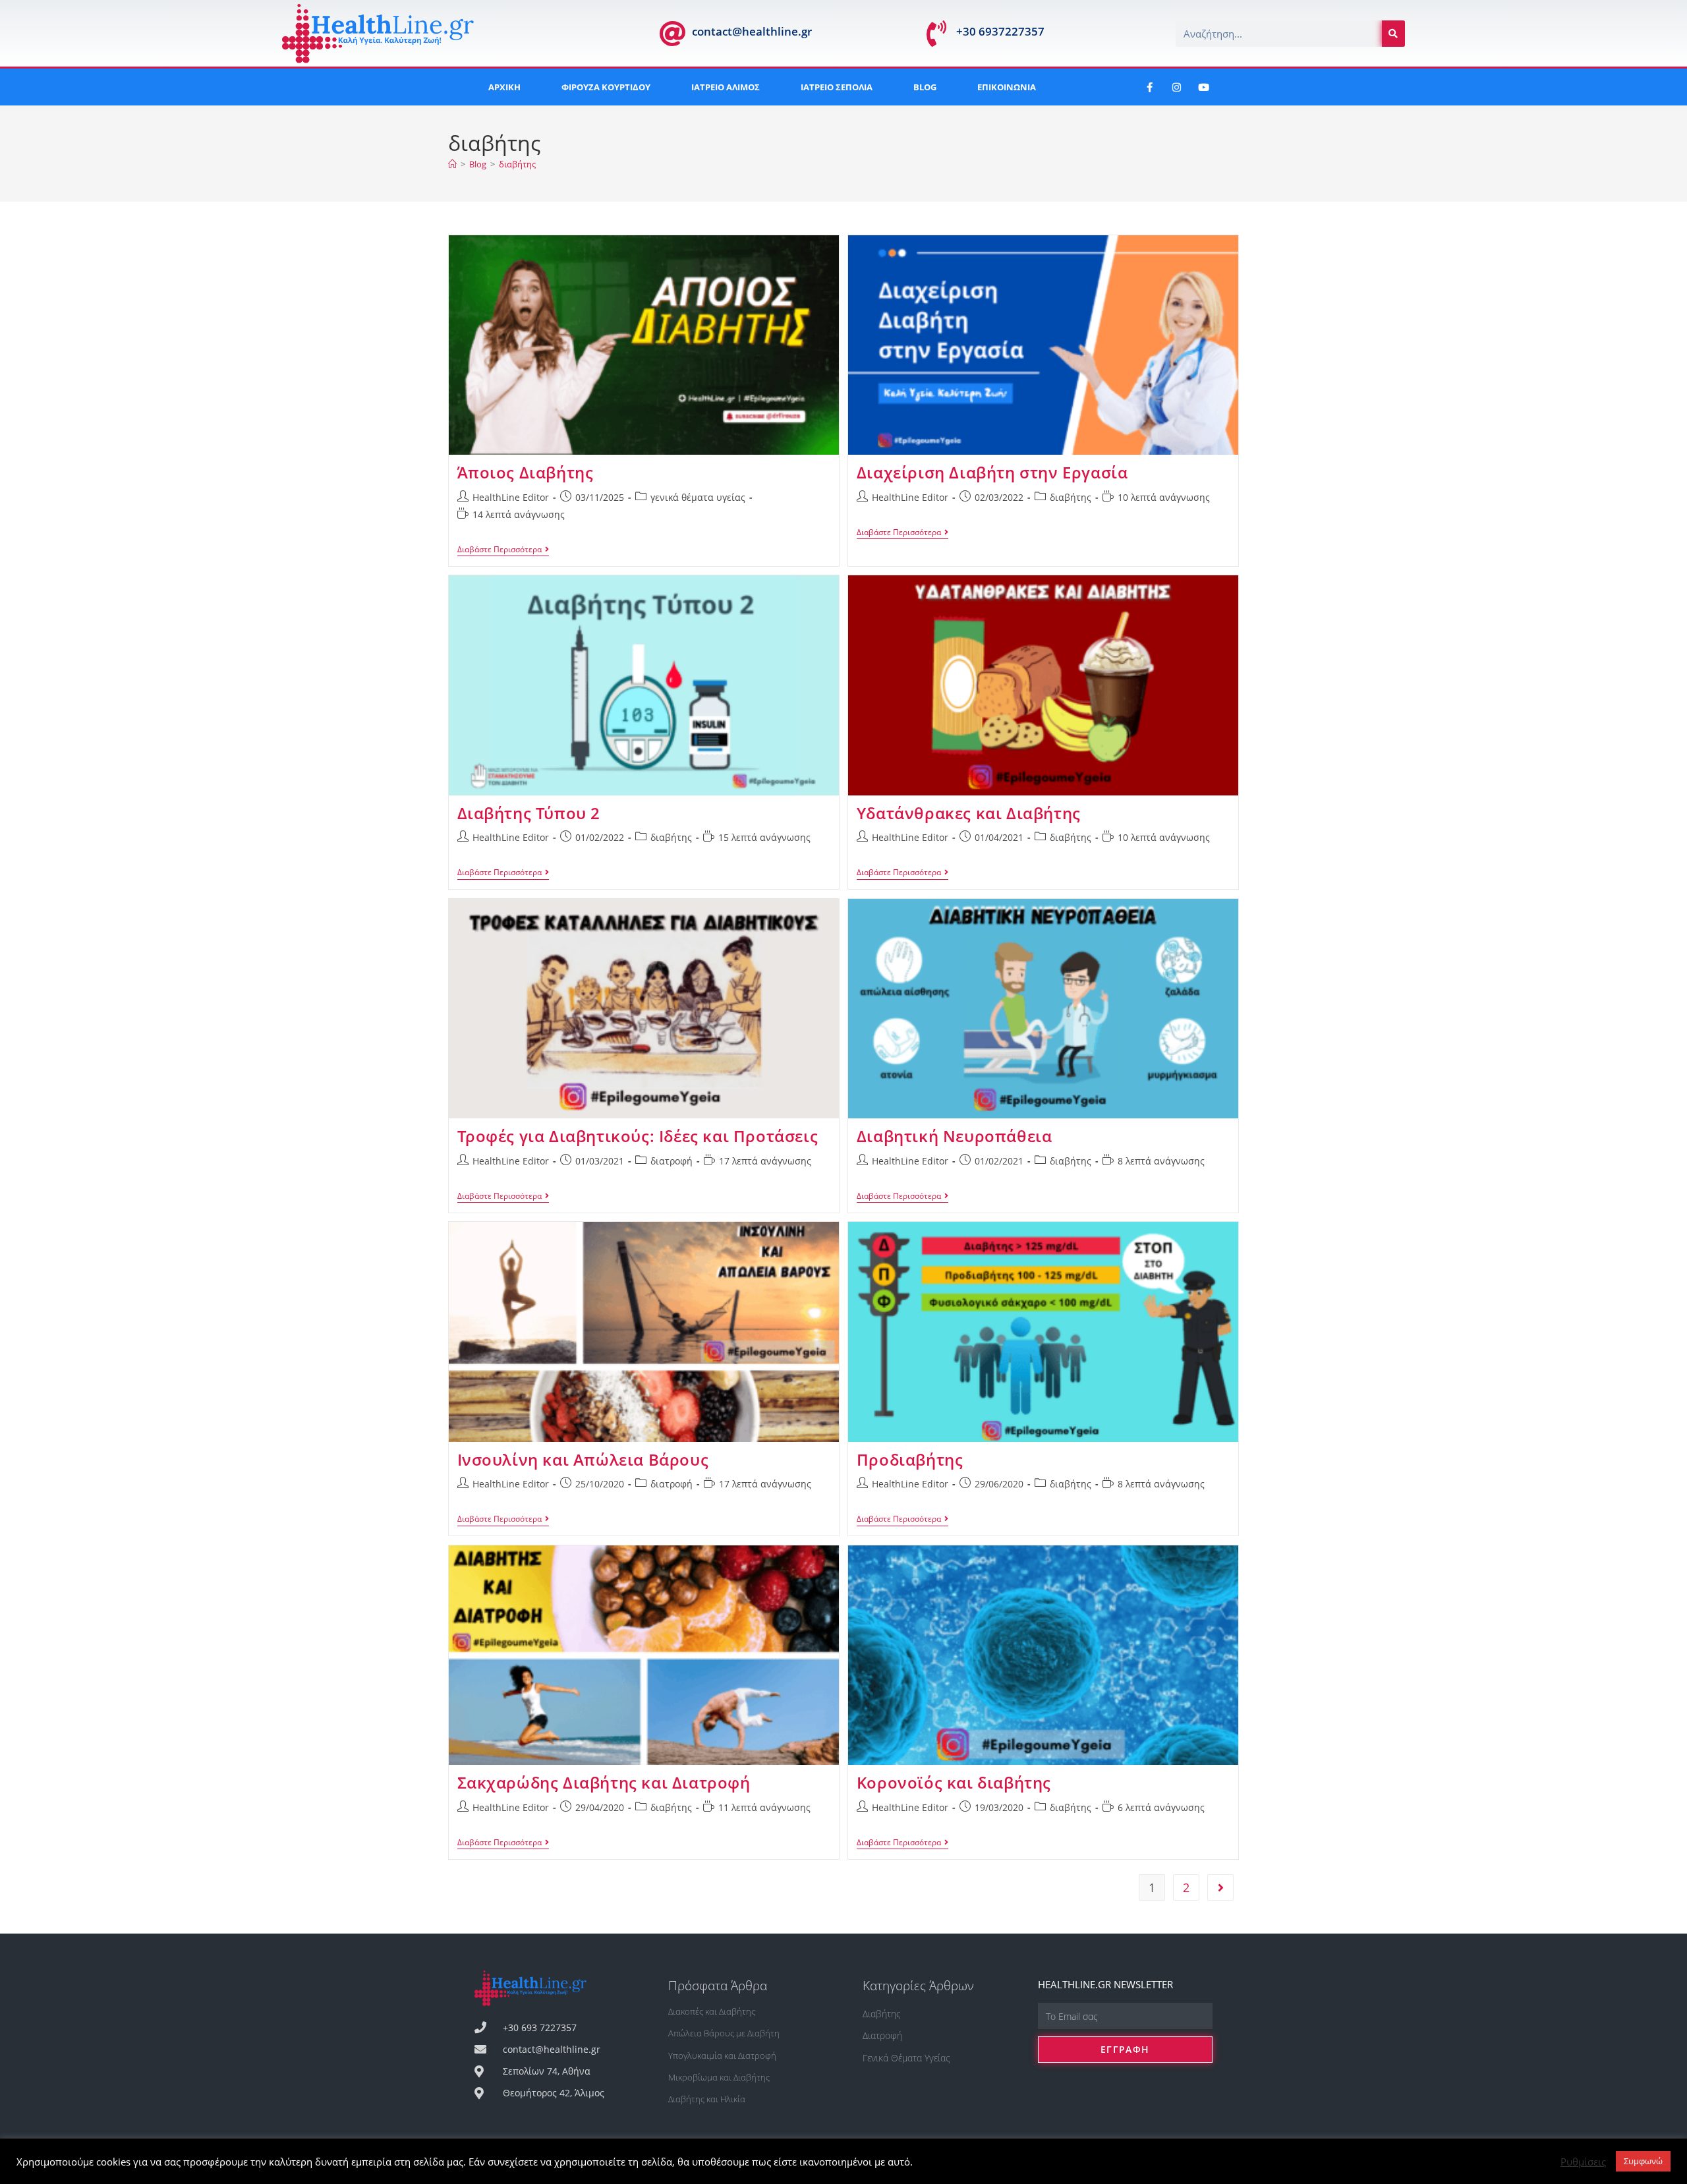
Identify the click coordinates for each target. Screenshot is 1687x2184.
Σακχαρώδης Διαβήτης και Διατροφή (604, 1782)
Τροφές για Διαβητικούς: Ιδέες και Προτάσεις (638, 1136)
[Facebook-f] (1149, 87)
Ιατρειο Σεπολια (837, 87)
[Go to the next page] (1220, 1887)
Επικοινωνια (1007, 87)
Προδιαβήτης (910, 1459)
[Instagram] (1176, 87)
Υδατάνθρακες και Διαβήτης (969, 813)
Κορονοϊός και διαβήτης (954, 1782)
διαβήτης (517, 164)
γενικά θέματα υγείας (698, 497)
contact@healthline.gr (752, 31)
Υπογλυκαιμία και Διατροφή (722, 2055)
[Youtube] (1203, 87)
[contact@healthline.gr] (672, 34)
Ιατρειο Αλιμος (726, 87)
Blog (925, 87)
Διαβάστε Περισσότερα (503, 550)
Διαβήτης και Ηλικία (707, 2099)
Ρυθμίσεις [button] (1583, 2162)
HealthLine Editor (511, 497)
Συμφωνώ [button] (1643, 2161)
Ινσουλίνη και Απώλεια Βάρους (583, 1459)
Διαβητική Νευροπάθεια (955, 1136)
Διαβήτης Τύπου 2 (529, 813)
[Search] (1393, 34)
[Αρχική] (452, 164)
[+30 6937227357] (936, 34)
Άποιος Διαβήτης (526, 472)
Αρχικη (504, 87)
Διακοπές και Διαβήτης (712, 2011)
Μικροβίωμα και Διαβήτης (719, 2077)
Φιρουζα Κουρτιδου (606, 87)
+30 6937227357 (1000, 31)
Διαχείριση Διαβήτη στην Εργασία (992, 472)
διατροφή (672, 1161)
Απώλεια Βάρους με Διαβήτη (724, 2033)
